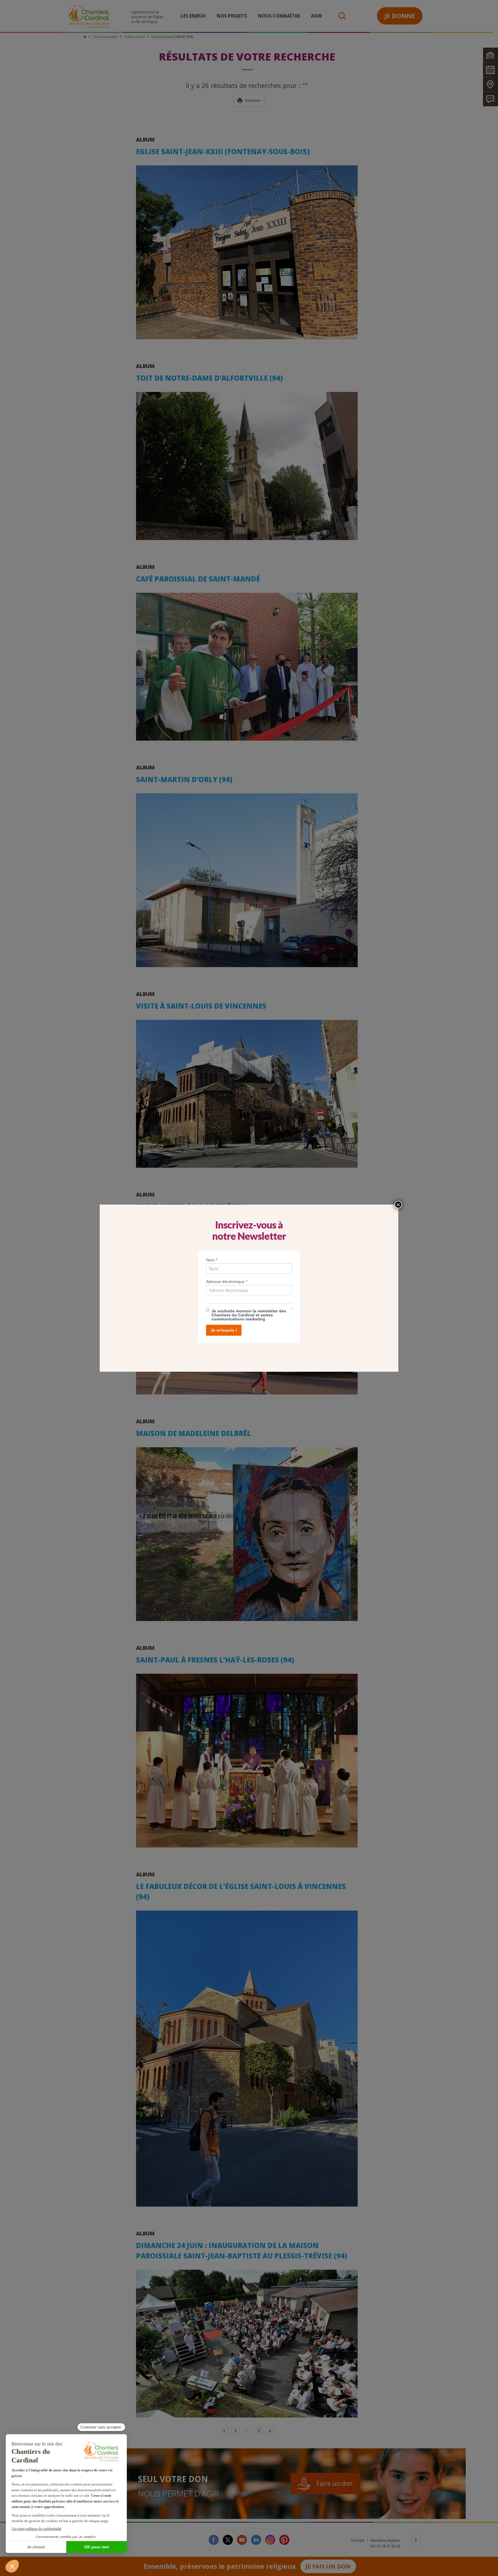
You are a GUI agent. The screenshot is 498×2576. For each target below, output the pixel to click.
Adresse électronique (227, 1282)
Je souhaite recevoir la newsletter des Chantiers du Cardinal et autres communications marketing (249, 1315)
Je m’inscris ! (224, 1330)
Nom (212, 1260)
